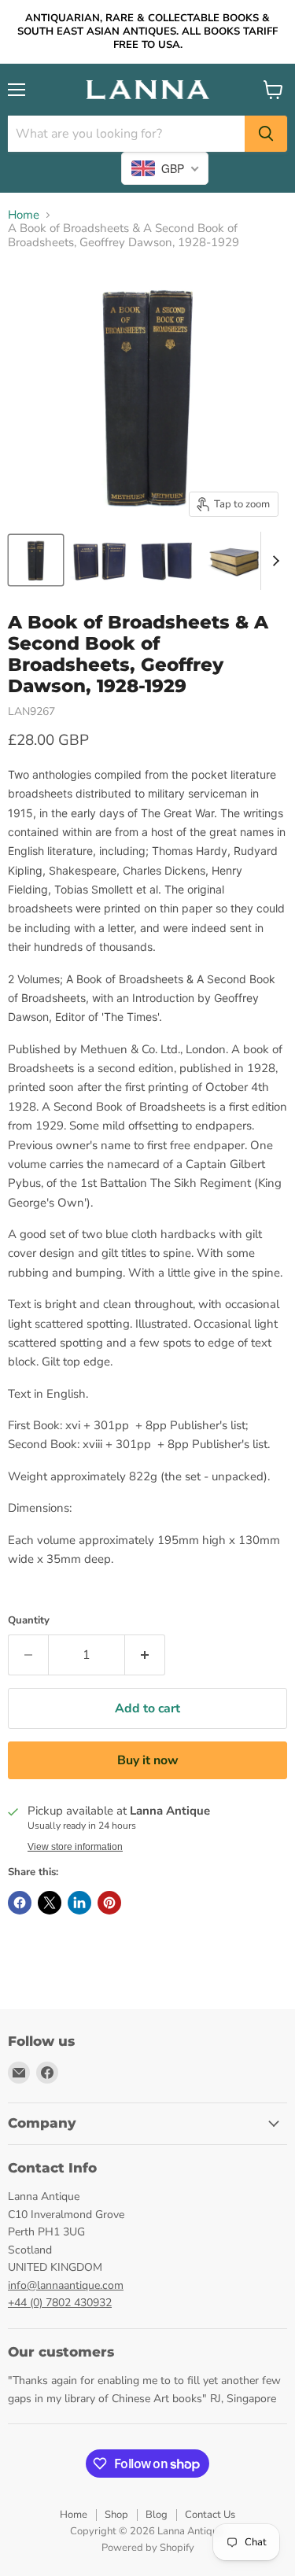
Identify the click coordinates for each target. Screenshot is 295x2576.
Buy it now (148, 1760)
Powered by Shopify (148, 2548)
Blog (157, 2515)
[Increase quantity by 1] (145, 1655)
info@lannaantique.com (66, 2285)
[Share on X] (50, 1903)
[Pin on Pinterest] (109, 1903)
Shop (116, 2515)
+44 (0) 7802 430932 (60, 2303)
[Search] (266, 134)
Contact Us (210, 2515)
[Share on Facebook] (20, 1903)
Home (24, 215)
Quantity (29, 1621)
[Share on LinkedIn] (79, 1903)
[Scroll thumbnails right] (273, 561)
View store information (75, 1847)
